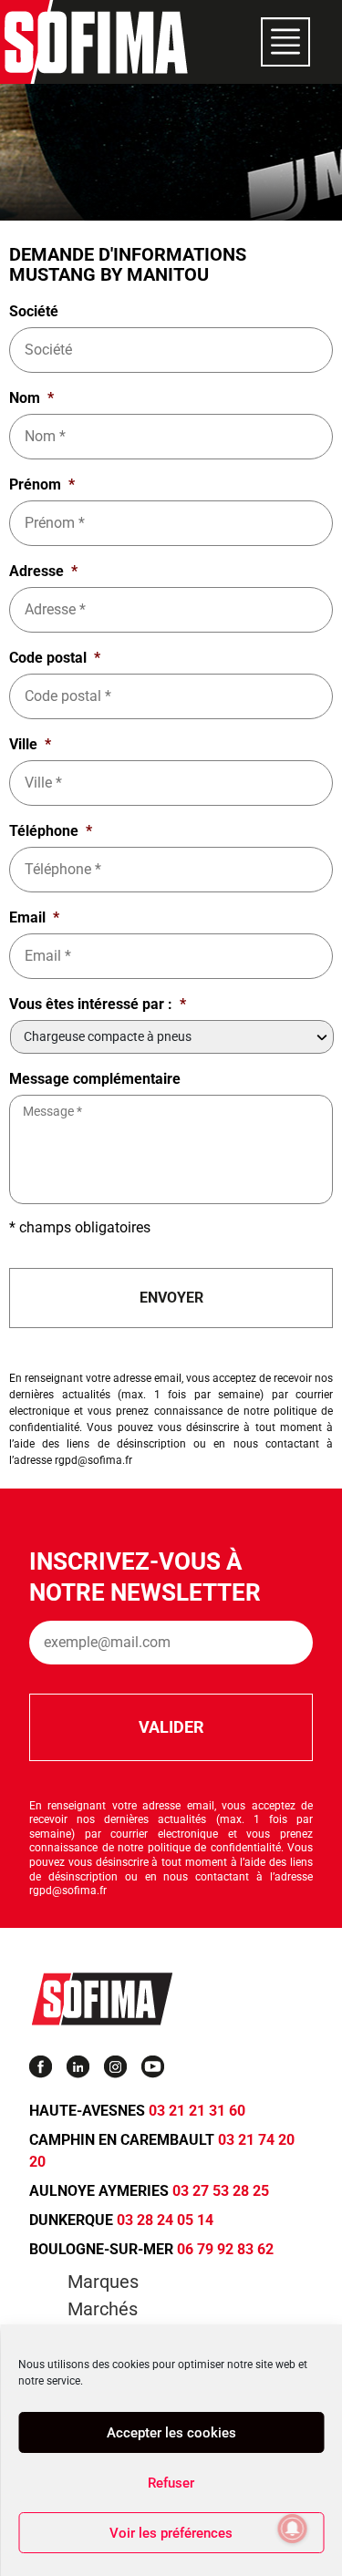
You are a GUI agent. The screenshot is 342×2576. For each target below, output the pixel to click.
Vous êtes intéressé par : (98, 1004)
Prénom (42, 484)
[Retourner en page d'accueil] (96, 42)
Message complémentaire (95, 1079)
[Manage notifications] (293, 2529)
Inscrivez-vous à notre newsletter (145, 1577)
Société (34, 311)
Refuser (171, 2483)
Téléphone (51, 831)
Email (34, 917)
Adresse (43, 571)
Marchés (103, 2309)
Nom (31, 398)
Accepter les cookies (171, 2433)
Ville (30, 744)
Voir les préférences (171, 2533)
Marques (103, 2282)
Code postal (55, 658)
